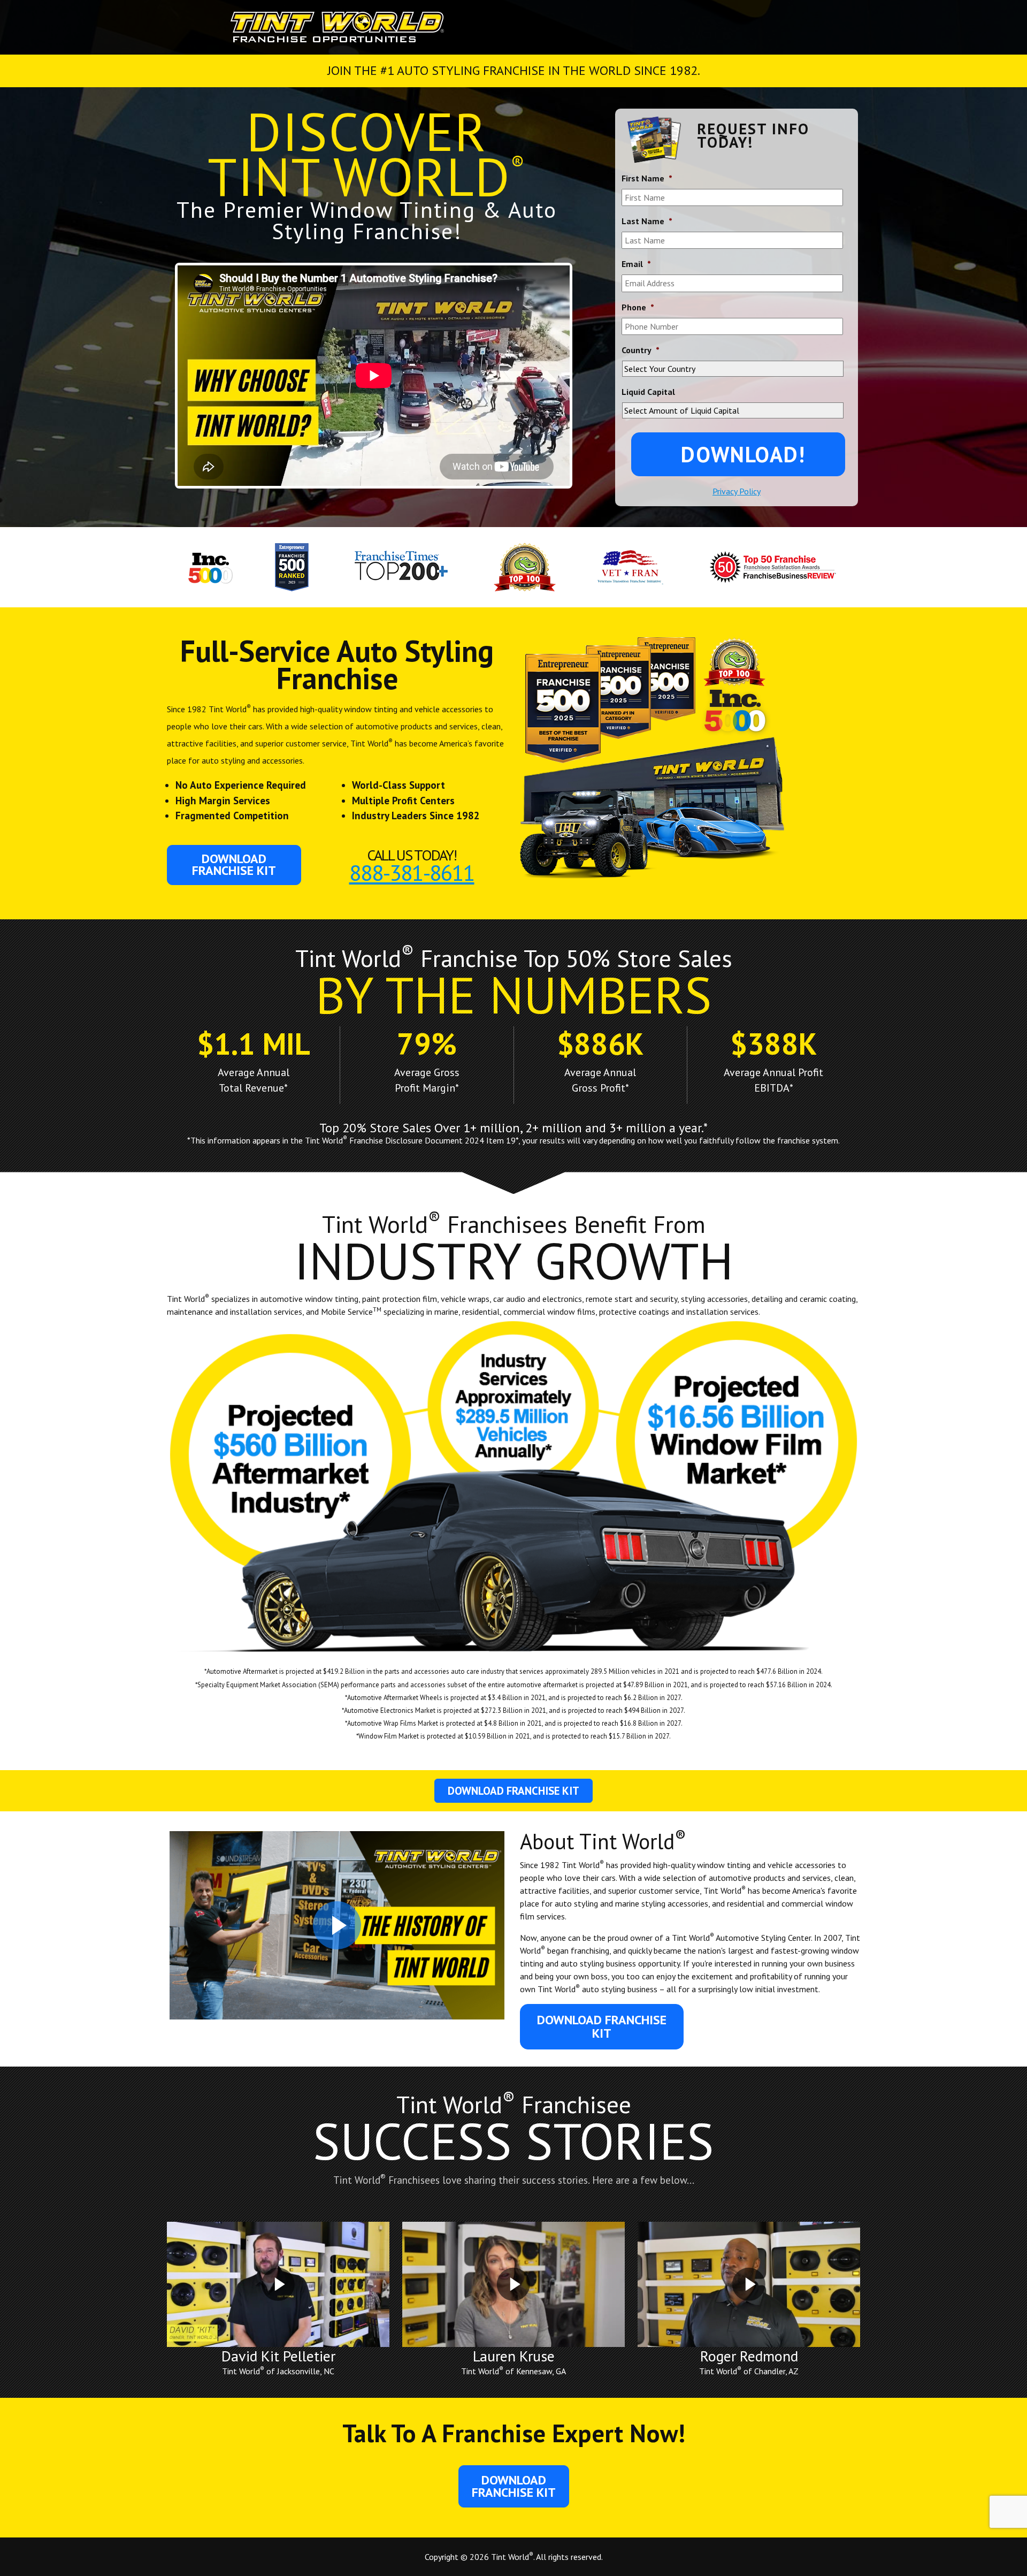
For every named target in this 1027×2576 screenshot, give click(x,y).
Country (641, 350)
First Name (647, 178)
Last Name (647, 221)
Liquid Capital (648, 392)
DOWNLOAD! (743, 454)
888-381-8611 (412, 872)
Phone (638, 307)
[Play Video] (337, 1925)
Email (636, 264)
